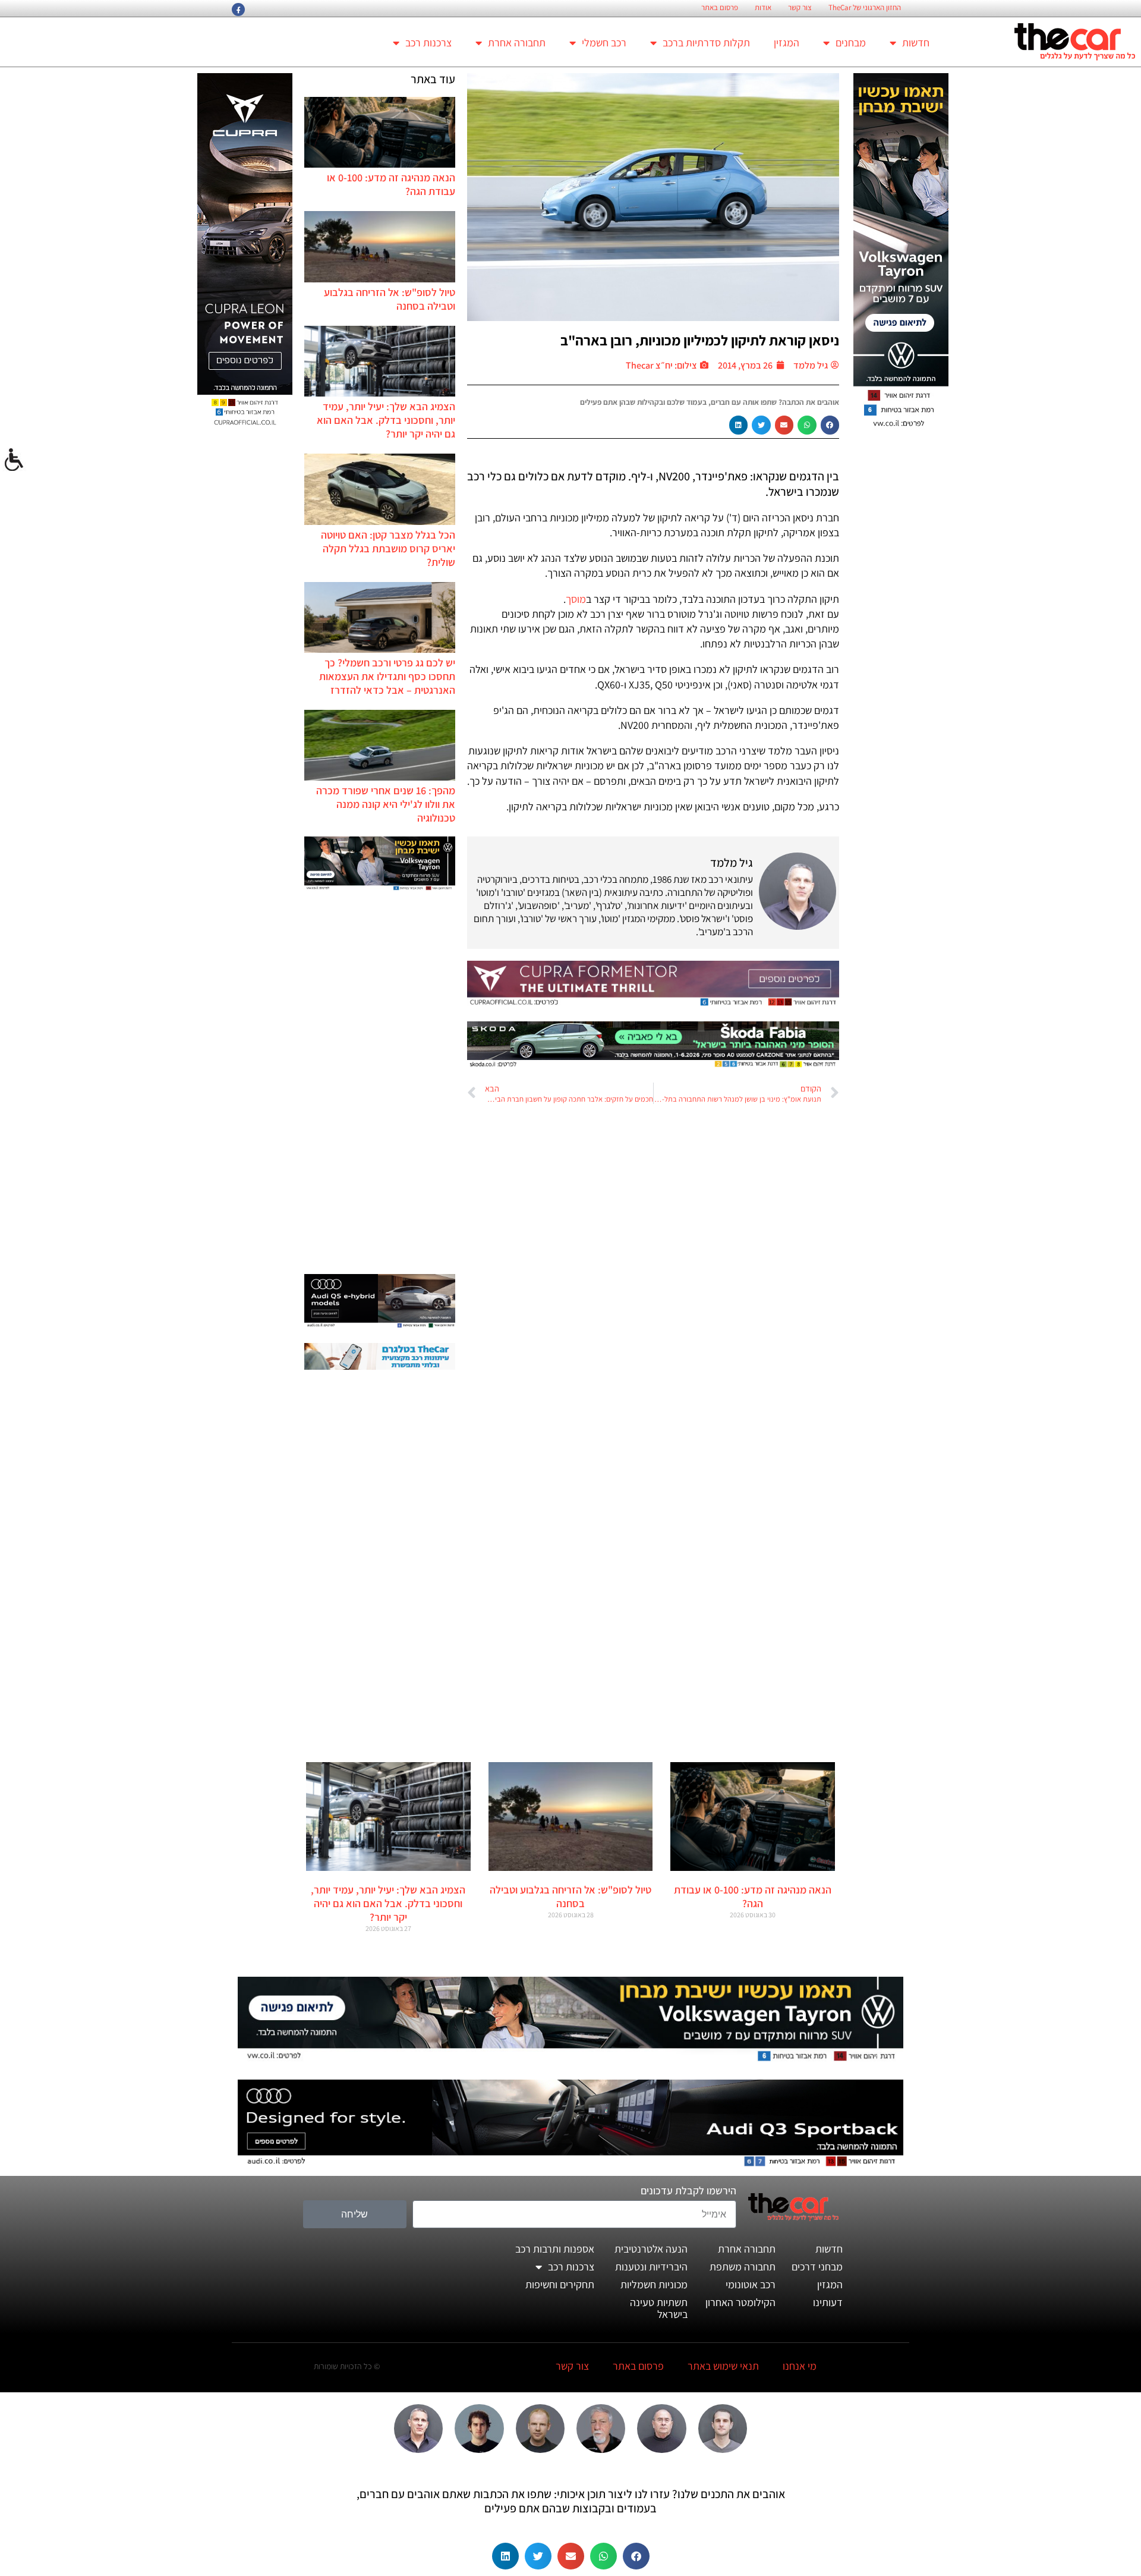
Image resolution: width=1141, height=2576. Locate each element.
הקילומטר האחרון (740, 2302)
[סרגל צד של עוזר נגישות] (14, 460)
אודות (763, 8)
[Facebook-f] (238, 10)
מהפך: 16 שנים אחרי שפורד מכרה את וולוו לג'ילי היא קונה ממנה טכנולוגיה (386, 804)
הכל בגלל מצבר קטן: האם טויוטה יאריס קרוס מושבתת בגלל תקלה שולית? (388, 548)
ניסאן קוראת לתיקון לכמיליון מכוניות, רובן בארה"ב (700, 340)
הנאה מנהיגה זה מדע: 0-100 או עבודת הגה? (753, 1896)
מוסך (576, 599)
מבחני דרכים (817, 2267)
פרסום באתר (720, 8)
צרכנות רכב (428, 43)
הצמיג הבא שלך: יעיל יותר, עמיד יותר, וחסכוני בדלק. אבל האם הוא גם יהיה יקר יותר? (386, 420)
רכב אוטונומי (751, 2284)
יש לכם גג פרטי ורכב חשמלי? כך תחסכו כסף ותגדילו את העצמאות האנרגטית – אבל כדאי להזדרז (387, 676)
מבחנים (851, 43)
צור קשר (800, 8)
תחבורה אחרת (517, 43)
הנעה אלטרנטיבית (651, 2249)
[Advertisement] (380, 1084)
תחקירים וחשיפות (560, 2284)
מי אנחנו (800, 2366)
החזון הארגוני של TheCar (865, 8)
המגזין (787, 43)
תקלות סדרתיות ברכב (706, 43)
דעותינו (828, 2302)
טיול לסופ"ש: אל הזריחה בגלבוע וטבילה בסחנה (570, 1896)
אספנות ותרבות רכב (555, 2249)
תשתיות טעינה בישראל (659, 2308)
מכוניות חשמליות (654, 2284)
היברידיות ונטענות (651, 2267)
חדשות (916, 43)
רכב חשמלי (604, 43)
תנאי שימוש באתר (723, 2366)
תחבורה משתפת (743, 2267)
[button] (830, 425)
